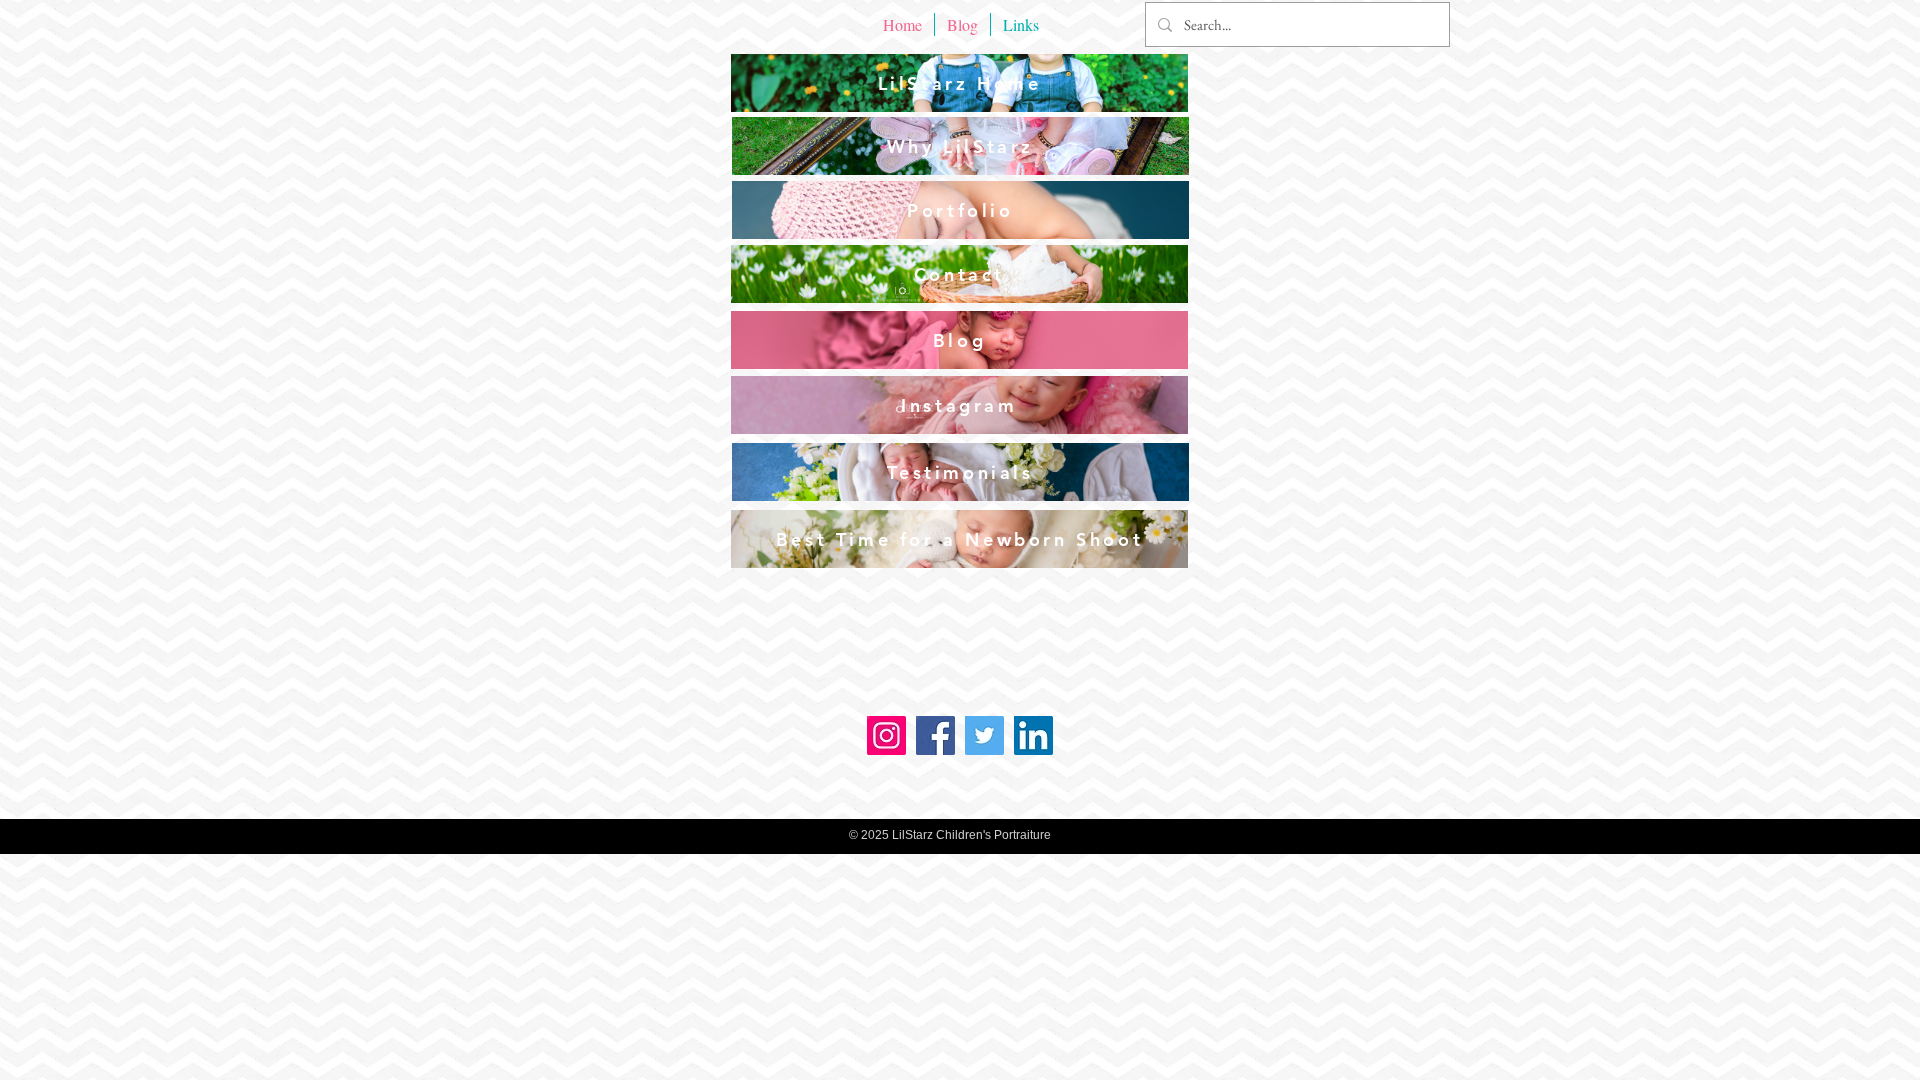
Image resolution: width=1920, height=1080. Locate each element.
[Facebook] (935, 735)
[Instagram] (886, 735)
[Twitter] (984, 735)
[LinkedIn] (1033, 735)
